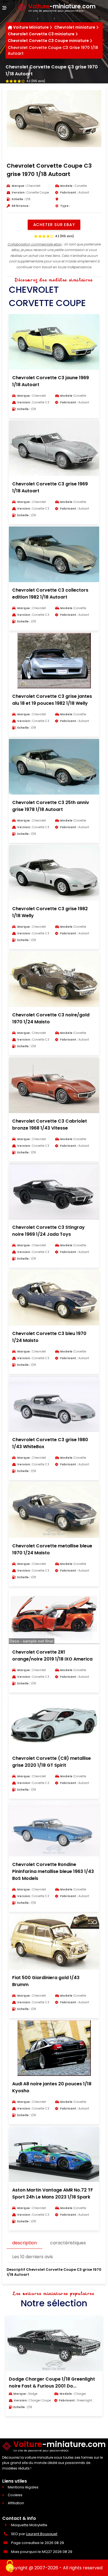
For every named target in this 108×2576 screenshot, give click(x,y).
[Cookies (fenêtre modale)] (10, 2567)
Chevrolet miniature (75, 27)
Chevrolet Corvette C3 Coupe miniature (48, 41)
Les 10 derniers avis (33, 2257)
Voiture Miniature (31, 27)
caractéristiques (68, 2243)
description (25, 2243)
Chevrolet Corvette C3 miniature (41, 34)
